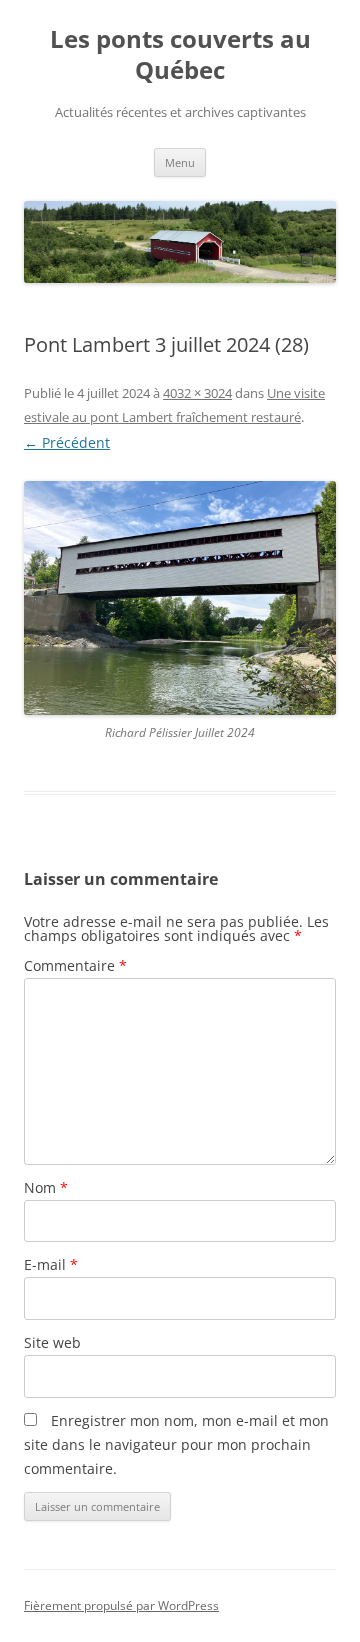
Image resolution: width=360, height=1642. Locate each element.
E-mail (51, 1264)
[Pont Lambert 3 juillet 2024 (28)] (180, 598)
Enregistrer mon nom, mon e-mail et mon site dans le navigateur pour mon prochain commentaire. (176, 1444)
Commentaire (75, 965)
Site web (52, 1342)
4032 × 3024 (197, 393)
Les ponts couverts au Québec (180, 55)
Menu (180, 162)
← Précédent (67, 442)
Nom (46, 1187)
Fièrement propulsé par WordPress (121, 1605)
